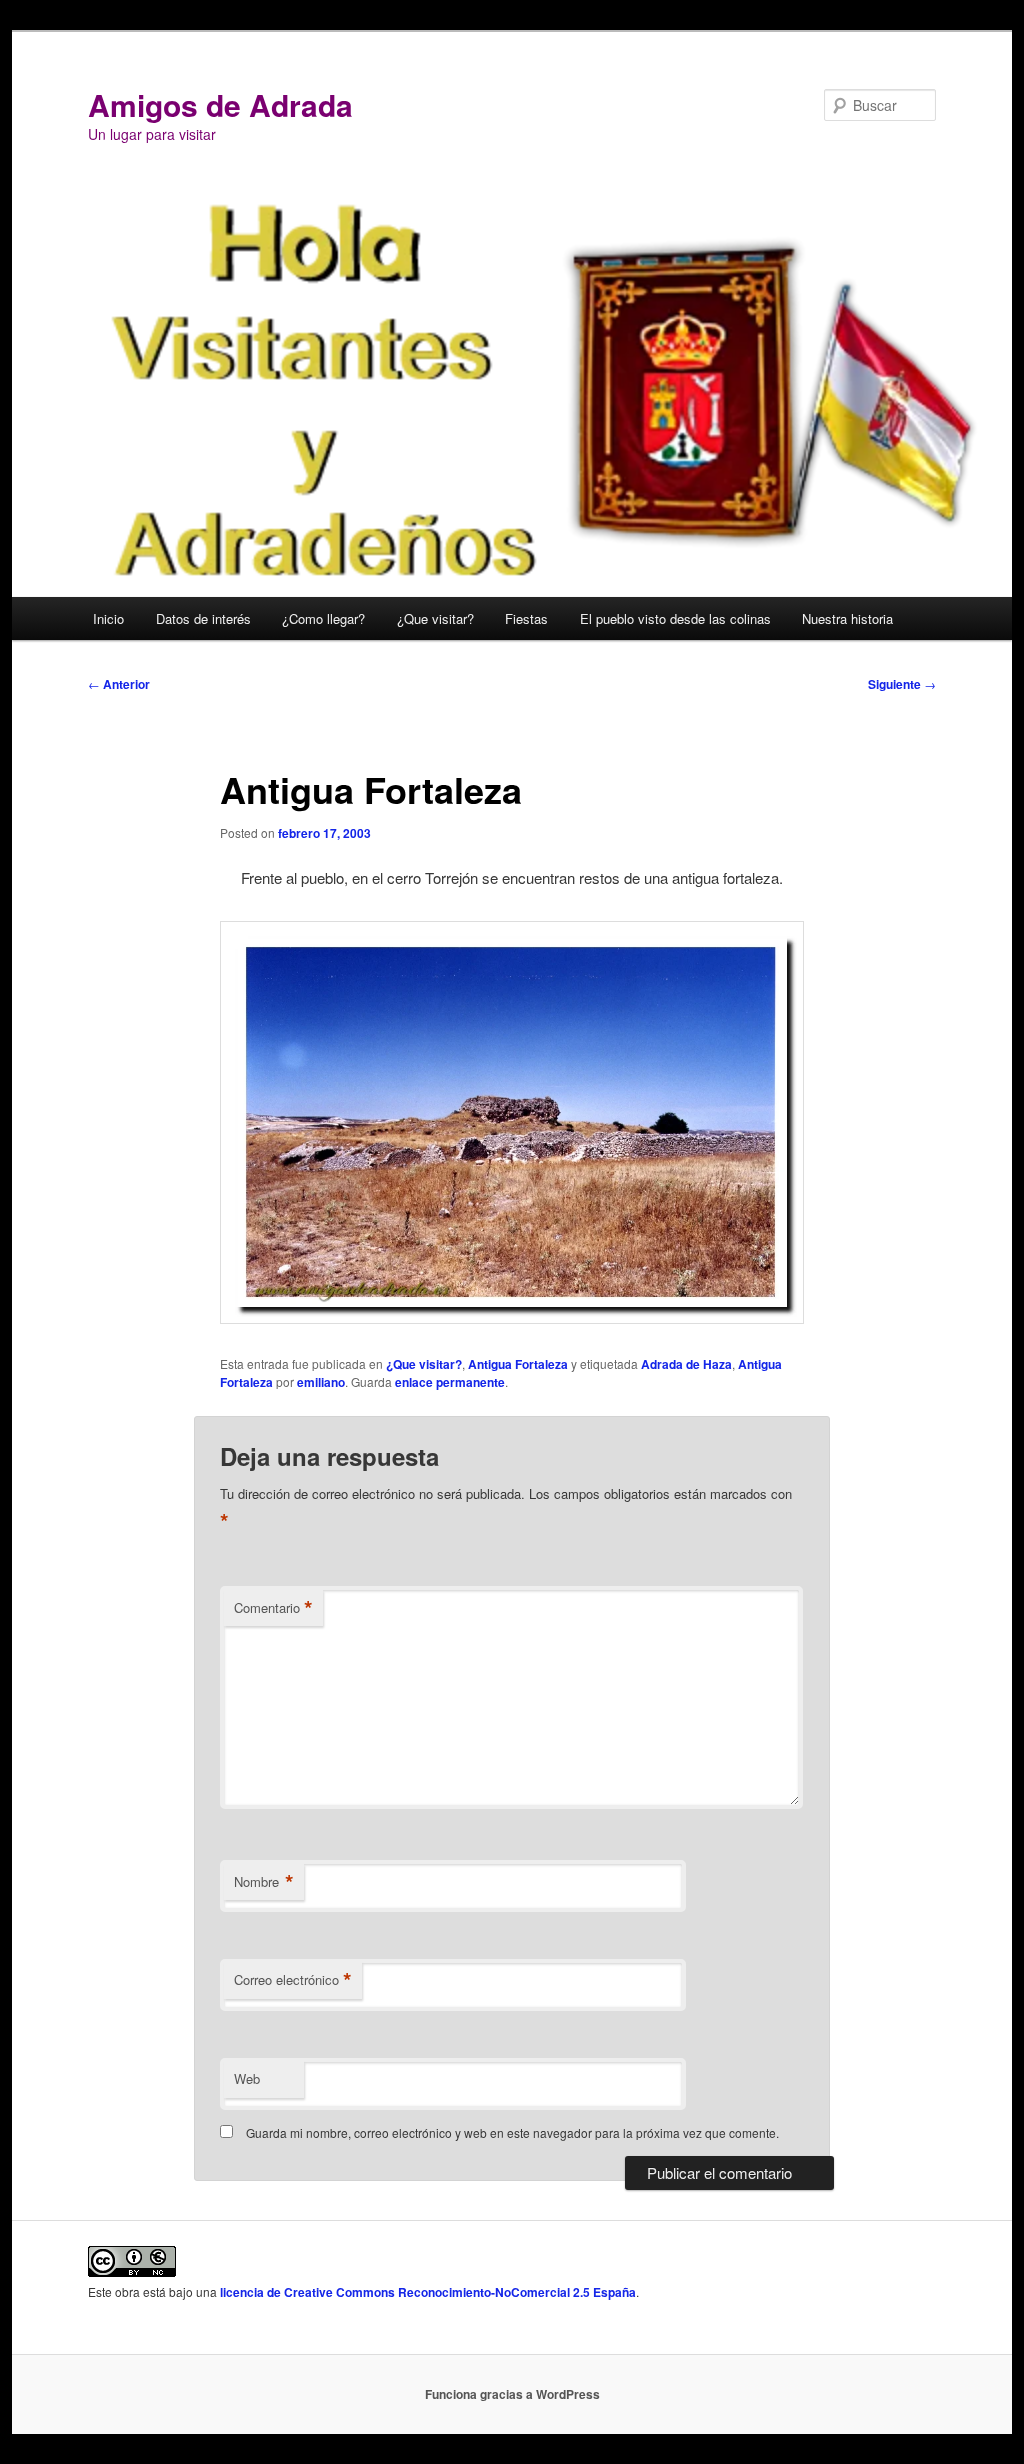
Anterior (119, 684)
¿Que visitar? (435, 618)
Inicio (108, 618)
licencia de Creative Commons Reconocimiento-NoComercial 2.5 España (428, 2292)
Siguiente (902, 684)
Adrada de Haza (686, 1364)
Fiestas (526, 618)
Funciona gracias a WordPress (512, 2394)
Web (247, 2078)
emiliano (321, 1382)
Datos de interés (203, 618)
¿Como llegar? (323, 618)
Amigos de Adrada (220, 104)
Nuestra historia (847, 618)
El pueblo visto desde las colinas (675, 618)
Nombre (264, 1882)
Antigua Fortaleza (518, 1364)
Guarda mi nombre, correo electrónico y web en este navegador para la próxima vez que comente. (512, 2132)
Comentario (273, 1608)
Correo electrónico (293, 1980)
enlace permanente (450, 1382)
